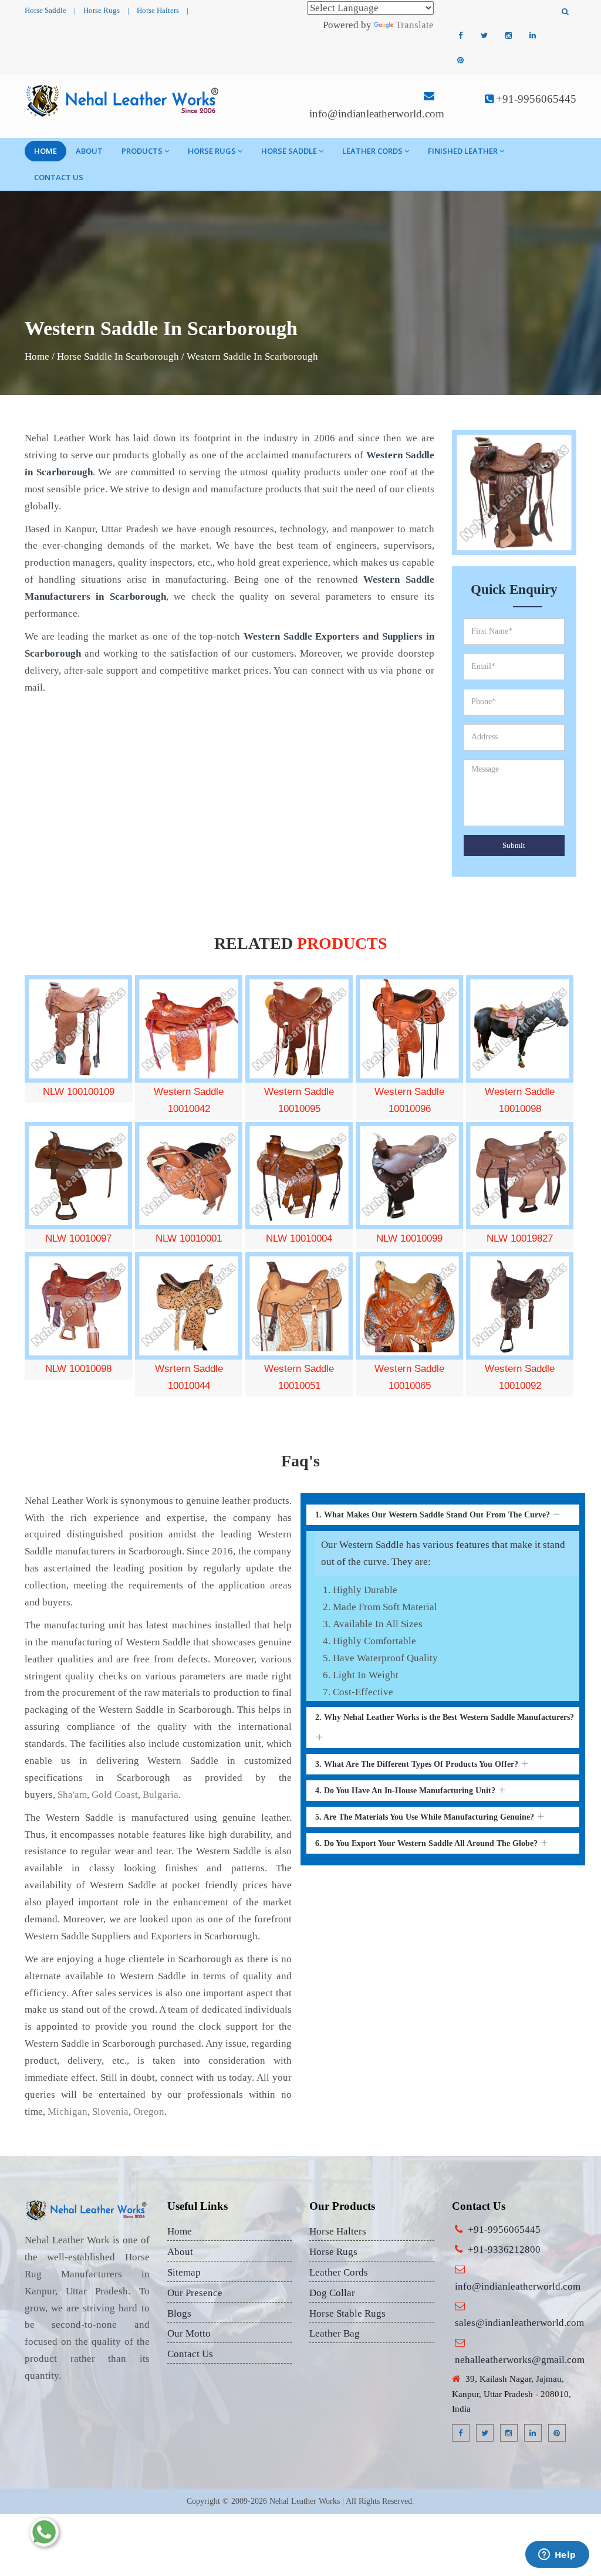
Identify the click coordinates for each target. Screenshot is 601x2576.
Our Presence (195, 2293)
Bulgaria (161, 1795)
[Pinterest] (460, 60)
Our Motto (189, 2333)
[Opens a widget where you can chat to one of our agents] (557, 2555)
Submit (514, 845)
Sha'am (72, 1795)
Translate (415, 25)
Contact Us (59, 177)
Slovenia (110, 2112)
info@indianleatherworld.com (377, 114)
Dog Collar (332, 2293)
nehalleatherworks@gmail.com (520, 2360)
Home (45, 151)
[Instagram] (508, 36)
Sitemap (184, 2272)
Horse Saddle (45, 10)
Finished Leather (463, 151)
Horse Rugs (102, 10)
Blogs (179, 2313)
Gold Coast (115, 1795)
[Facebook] (460, 36)
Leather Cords (372, 151)
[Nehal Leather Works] (124, 100)
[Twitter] (484, 36)
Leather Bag (335, 2333)
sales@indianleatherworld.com (519, 2323)
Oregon (149, 2112)
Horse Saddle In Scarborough (118, 356)
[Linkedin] (532, 36)
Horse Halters (158, 10)
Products (142, 151)
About (89, 151)
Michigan (67, 2112)
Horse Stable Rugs (347, 2313)
